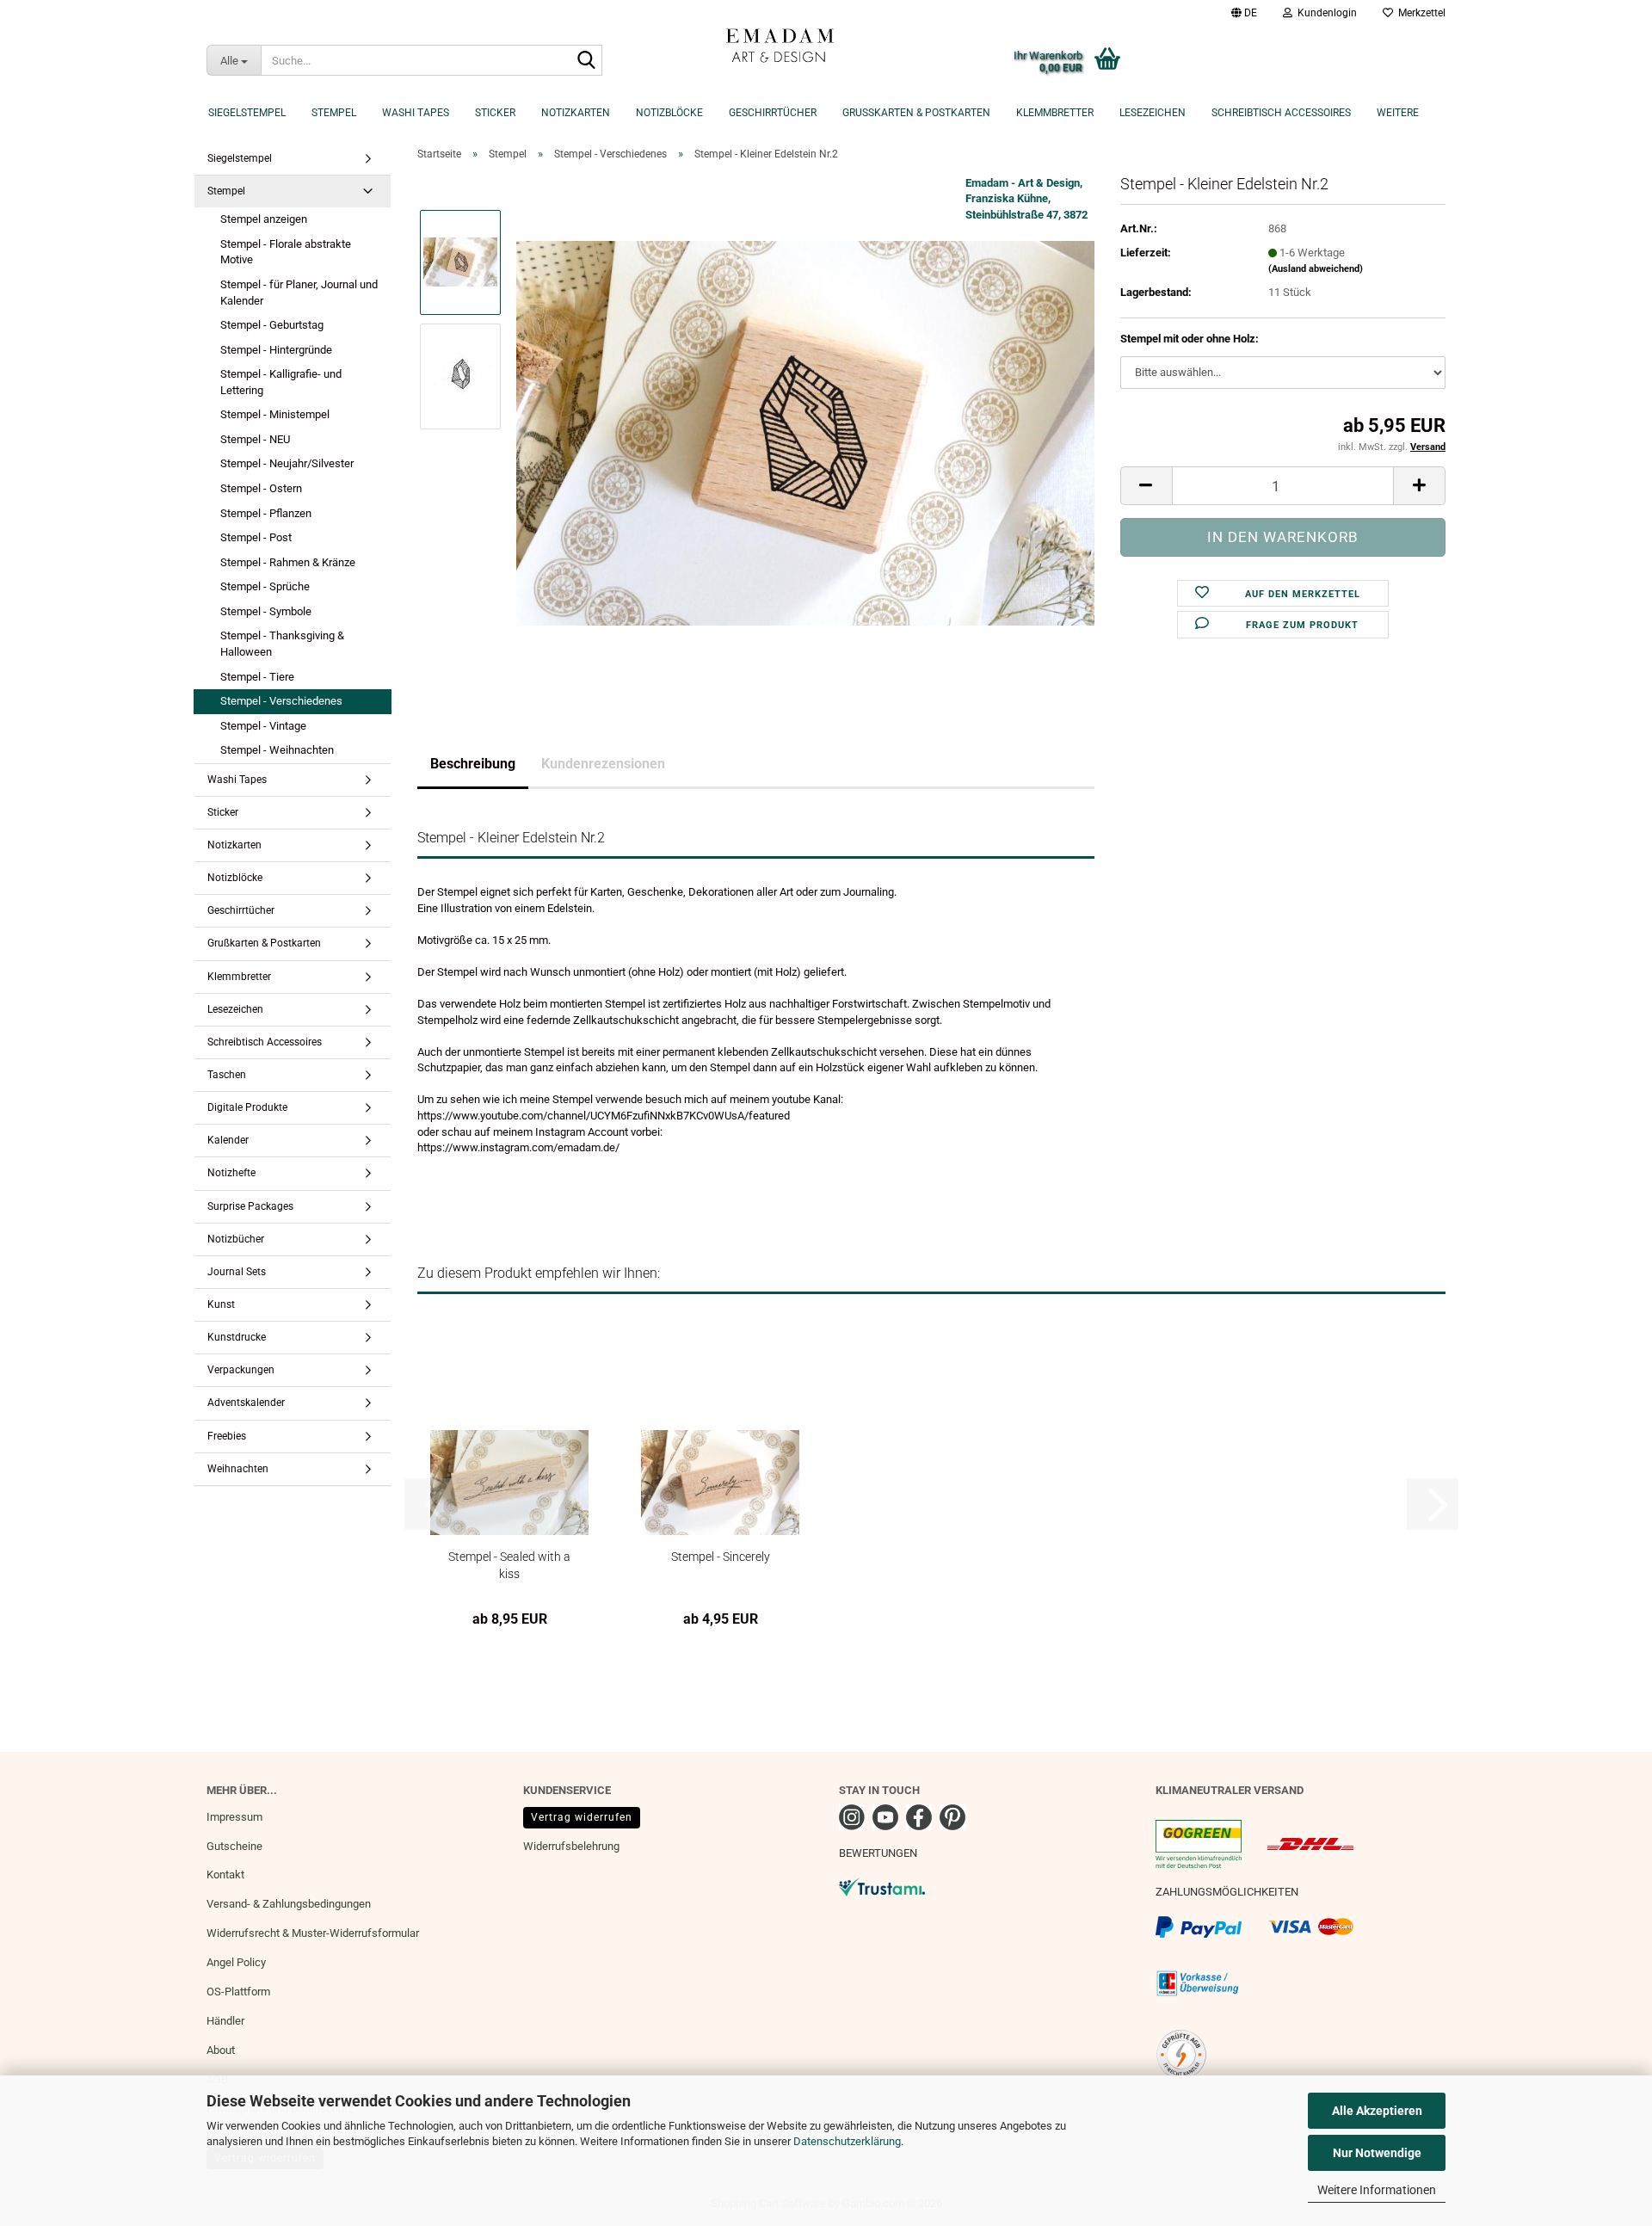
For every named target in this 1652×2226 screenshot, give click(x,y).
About (221, 2050)
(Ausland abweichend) (1316, 269)
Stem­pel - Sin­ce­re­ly (721, 1557)
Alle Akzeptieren (1377, 2111)
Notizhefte (231, 1173)
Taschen (227, 1075)
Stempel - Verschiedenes (281, 701)
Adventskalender (246, 1403)
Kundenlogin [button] (1325, 13)
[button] (1244, 13)
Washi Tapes (416, 113)
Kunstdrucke (237, 1337)
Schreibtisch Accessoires (1281, 113)
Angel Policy (236, 1962)
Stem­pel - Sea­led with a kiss (509, 1565)
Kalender (228, 1140)
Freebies (227, 1436)
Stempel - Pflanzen (266, 513)
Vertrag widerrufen (582, 1817)
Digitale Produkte (247, 1107)
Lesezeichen (1153, 113)
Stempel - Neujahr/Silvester (287, 463)
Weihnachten (238, 1469)
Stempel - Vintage (263, 726)
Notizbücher (236, 1239)
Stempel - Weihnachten (277, 750)
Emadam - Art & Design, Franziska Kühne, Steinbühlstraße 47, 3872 (1026, 199)
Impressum (234, 1817)
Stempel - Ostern (261, 488)
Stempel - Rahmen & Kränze (288, 562)
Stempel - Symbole (266, 611)
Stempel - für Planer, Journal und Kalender (299, 293)
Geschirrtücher (773, 113)
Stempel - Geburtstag (272, 325)
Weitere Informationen (1377, 2190)
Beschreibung (473, 764)
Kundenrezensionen (603, 764)
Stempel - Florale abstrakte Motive (286, 252)
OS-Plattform (238, 1992)
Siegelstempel (247, 113)
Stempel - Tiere (257, 677)
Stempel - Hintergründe (276, 350)
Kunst (221, 1304)
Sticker (495, 113)
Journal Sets (237, 1272)
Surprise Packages (250, 1206)
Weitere (1398, 113)
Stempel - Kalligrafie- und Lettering (281, 382)
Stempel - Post (256, 537)
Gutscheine (234, 1846)
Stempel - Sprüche (265, 586)
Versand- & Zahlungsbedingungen (289, 1904)
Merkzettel (1419, 13)
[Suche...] (586, 61)
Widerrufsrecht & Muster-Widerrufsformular (313, 1933)
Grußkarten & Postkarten (916, 113)
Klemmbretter (1055, 113)
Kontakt (225, 1875)
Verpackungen (241, 1370)
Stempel (334, 113)
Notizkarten (576, 113)
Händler (225, 2021)
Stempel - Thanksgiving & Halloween (282, 644)
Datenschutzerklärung (847, 2141)
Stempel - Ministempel (275, 414)
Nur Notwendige (1377, 2153)
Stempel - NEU (255, 439)
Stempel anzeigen (264, 219)
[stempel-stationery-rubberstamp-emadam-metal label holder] (805, 432)
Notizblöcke (669, 113)
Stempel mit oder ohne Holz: (1190, 339)
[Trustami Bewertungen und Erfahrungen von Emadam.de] (882, 1887)
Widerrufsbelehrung (571, 1846)
